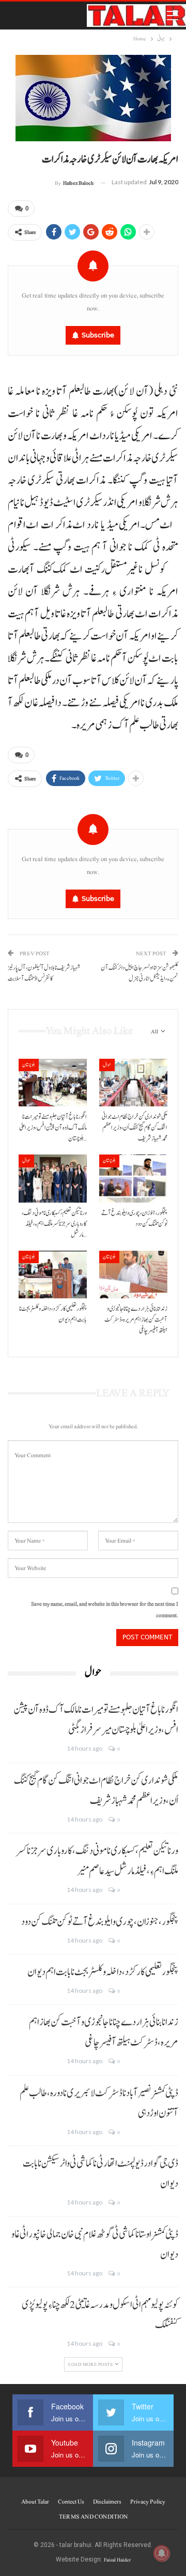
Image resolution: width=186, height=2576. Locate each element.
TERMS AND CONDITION (93, 2516)
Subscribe (98, 335)
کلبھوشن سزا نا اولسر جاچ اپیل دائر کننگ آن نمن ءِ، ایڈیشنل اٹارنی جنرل (139, 973)
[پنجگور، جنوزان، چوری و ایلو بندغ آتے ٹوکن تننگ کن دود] (133, 1178)
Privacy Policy (148, 2501)
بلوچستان (29, 1065)
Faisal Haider (117, 2560)
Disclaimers (107, 2501)
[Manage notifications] (162, 2553)
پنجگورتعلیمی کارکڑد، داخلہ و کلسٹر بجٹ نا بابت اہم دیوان (103, 1972)
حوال (107, 1065)
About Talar (35, 2501)
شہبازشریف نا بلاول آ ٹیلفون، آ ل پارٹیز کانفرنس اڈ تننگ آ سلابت (44, 973)
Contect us (71, 2501)
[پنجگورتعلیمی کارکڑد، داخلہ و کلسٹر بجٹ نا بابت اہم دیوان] (53, 1275)
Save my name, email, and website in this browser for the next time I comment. (105, 1610)
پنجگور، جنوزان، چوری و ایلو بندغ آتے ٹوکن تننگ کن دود (100, 1922)
